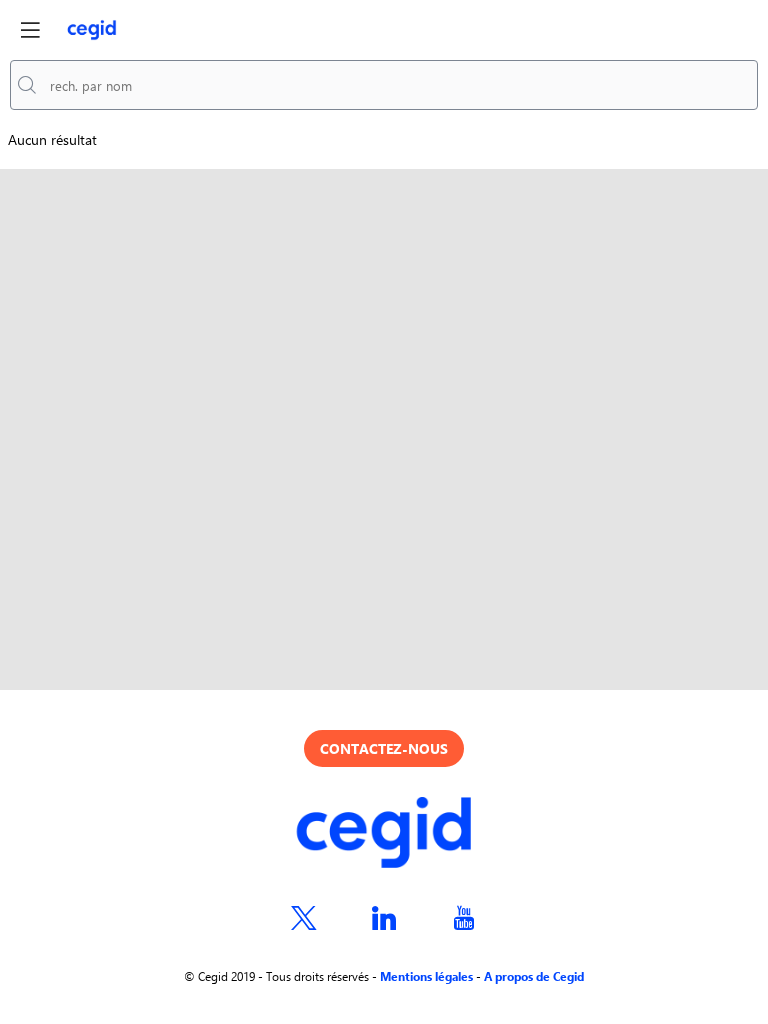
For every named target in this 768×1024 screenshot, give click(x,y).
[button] (30, 30)
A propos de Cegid (534, 976)
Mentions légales (426, 976)
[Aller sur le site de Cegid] (384, 834)
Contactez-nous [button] (384, 748)
